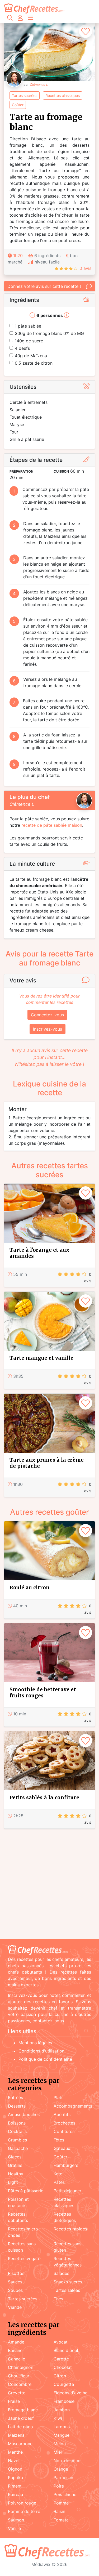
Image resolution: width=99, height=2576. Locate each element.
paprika (15, 2477)
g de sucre (29, 341)
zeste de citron (34, 363)
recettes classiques (63, 95)
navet (14, 2461)
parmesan (63, 2477)
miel (58, 2452)
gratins (15, 2165)
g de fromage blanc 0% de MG (49, 333)
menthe (15, 2452)
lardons (62, 2427)
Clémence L (39, 85)
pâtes (59, 2182)
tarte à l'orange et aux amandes (39, 1253)
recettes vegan (23, 2259)
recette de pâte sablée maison (52, 825)
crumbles (17, 2140)
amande (16, 2342)
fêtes (59, 2140)
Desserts (17, 2106)
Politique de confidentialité (45, 2059)
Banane (15, 2350)
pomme (61, 2503)
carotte (61, 2359)
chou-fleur (19, 2376)
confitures (64, 2131)
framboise (64, 2401)
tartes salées (67, 2290)
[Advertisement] (49, 1885)
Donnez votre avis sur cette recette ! (44, 286)
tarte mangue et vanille (41, 1358)
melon (60, 2444)
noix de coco (67, 2461)
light (13, 2182)
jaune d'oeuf (21, 2418)
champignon (21, 2367)
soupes (15, 2290)
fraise (14, 2401)
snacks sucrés (68, 2282)
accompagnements (73, 2106)
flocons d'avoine (70, 2393)
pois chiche (65, 2494)
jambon (62, 2410)
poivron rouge (22, 2503)
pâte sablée (28, 326)
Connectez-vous (47, 1015)
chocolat (63, 2367)
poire (59, 2486)
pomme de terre (24, 2511)
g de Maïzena (31, 356)
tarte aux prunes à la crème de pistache (47, 1463)
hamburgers (66, 2165)
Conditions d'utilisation (41, 2051)
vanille (14, 2528)
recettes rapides (70, 2229)
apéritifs (62, 2114)
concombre (20, 2384)
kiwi (58, 2418)
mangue (62, 2435)
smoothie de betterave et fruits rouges (43, 1692)
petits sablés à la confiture (44, 1797)
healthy (16, 2174)
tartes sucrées (25, 95)
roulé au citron (30, 1587)
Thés (58, 2299)
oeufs (22, 348)
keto (58, 2174)
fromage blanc (23, 2410)
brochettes (64, 2123)
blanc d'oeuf (66, 2350)
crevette (17, 2393)
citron (60, 2376)
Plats (58, 2098)
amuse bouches (24, 2114)
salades (61, 2273)
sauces (15, 2282)
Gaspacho (18, 2148)
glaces (15, 2157)
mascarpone (20, 2444)
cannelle (16, 2359)
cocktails (17, 2131)
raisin (59, 2511)
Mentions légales (35, 2043)
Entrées (15, 2098)
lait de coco (20, 2427)
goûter (18, 105)
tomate (61, 2520)
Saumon (16, 2520)
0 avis (85, 268)
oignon (15, 2469)
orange (61, 2469)
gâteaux (62, 2148)
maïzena (16, 2435)
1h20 (18, 256)
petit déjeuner (67, 2191)
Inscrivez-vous (48, 1029)
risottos (16, 2273)
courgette (64, 2384)
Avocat (61, 2342)
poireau (15, 2494)
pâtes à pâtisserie (26, 2191)
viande (15, 2307)
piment (15, 2486)
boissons (17, 2123)
